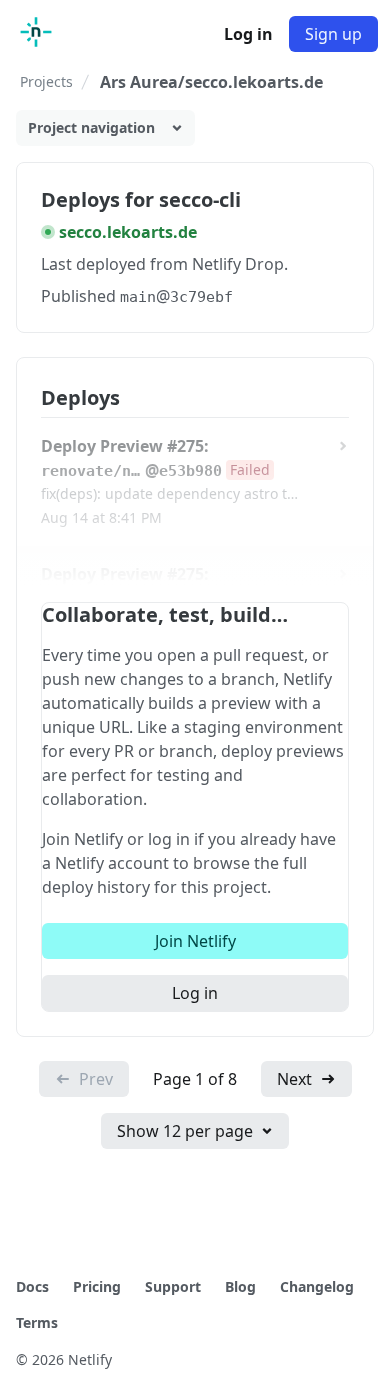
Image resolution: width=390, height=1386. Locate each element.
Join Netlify (195, 941)
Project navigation (91, 127)
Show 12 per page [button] (185, 1131)
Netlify (90, 1359)
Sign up (333, 34)
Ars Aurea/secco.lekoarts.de (211, 82)
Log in (248, 34)
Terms (37, 1322)
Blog (240, 1286)
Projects (46, 81)
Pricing (97, 1286)
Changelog (317, 1286)
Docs (32, 1286)
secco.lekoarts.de (128, 232)
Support (173, 1286)
